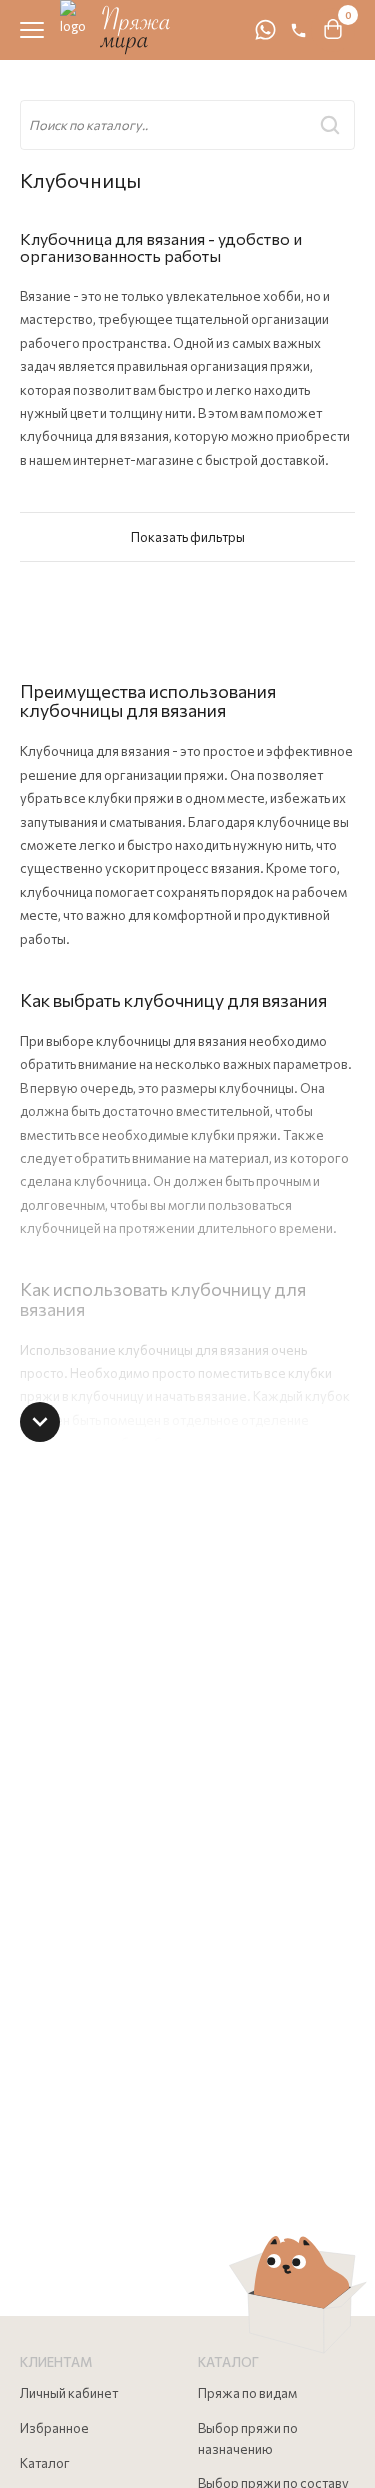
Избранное (54, 2428)
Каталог (45, 2463)
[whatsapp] (265, 30)
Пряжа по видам (247, 2393)
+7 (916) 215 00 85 (298, 30)
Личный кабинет (69, 2393)
